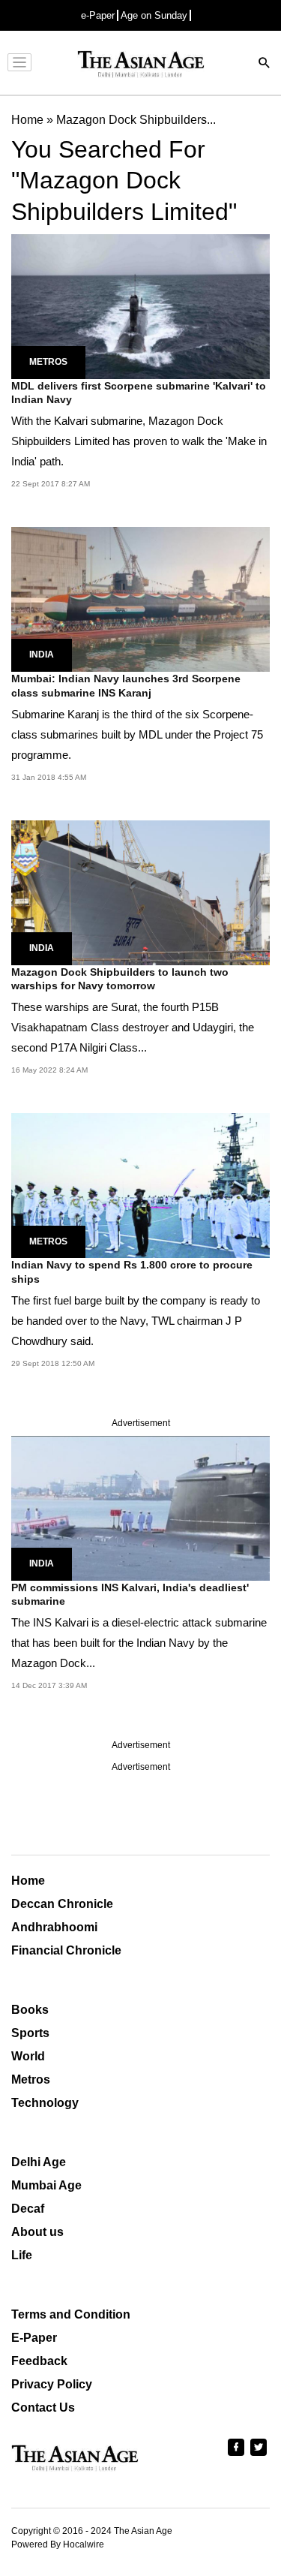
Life (22, 2255)
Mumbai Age (46, 2185)
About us (37, 2232)
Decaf (28, 2209)
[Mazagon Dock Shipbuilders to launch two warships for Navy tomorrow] (140, 892)
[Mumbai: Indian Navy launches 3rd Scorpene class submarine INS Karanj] (140, 599)
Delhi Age (39, 2162)
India (42, 655)
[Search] (265, 64)
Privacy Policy (52, 2384)
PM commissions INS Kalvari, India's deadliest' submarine (130, 1594)
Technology (45, 2103)
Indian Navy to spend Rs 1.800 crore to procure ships (132, 1271)
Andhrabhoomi (54, 1927)
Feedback (39, 2361)
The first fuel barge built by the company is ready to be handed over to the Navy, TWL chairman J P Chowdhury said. (136, 1321)
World (28, 2056)
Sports (30, 2033)
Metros (48, 362)
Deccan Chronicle (62, 1904)
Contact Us (43, 2407)
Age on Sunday (154, 15)
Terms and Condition (71, 2314)
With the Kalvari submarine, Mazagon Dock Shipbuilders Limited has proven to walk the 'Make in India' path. (139, 441)
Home (28, 1881)
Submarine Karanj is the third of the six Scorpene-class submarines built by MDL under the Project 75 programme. (137, 734)
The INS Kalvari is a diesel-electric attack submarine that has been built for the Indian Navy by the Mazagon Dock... (139, 1643)
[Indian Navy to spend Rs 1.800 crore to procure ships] (140, 1185)
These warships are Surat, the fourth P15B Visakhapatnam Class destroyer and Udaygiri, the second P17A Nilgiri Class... (133, 1027)
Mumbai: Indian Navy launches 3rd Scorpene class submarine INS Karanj (126, 685)
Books (30, 2010)
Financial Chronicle (66, 1950)
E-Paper (34, 2338)
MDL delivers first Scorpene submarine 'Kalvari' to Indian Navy (139, 393)
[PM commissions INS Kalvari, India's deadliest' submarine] (140, 1508)
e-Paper (98, 15)
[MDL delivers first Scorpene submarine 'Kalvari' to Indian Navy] (140, 305)
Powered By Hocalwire (58, 2544)
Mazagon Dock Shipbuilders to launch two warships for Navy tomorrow (120, 979)
